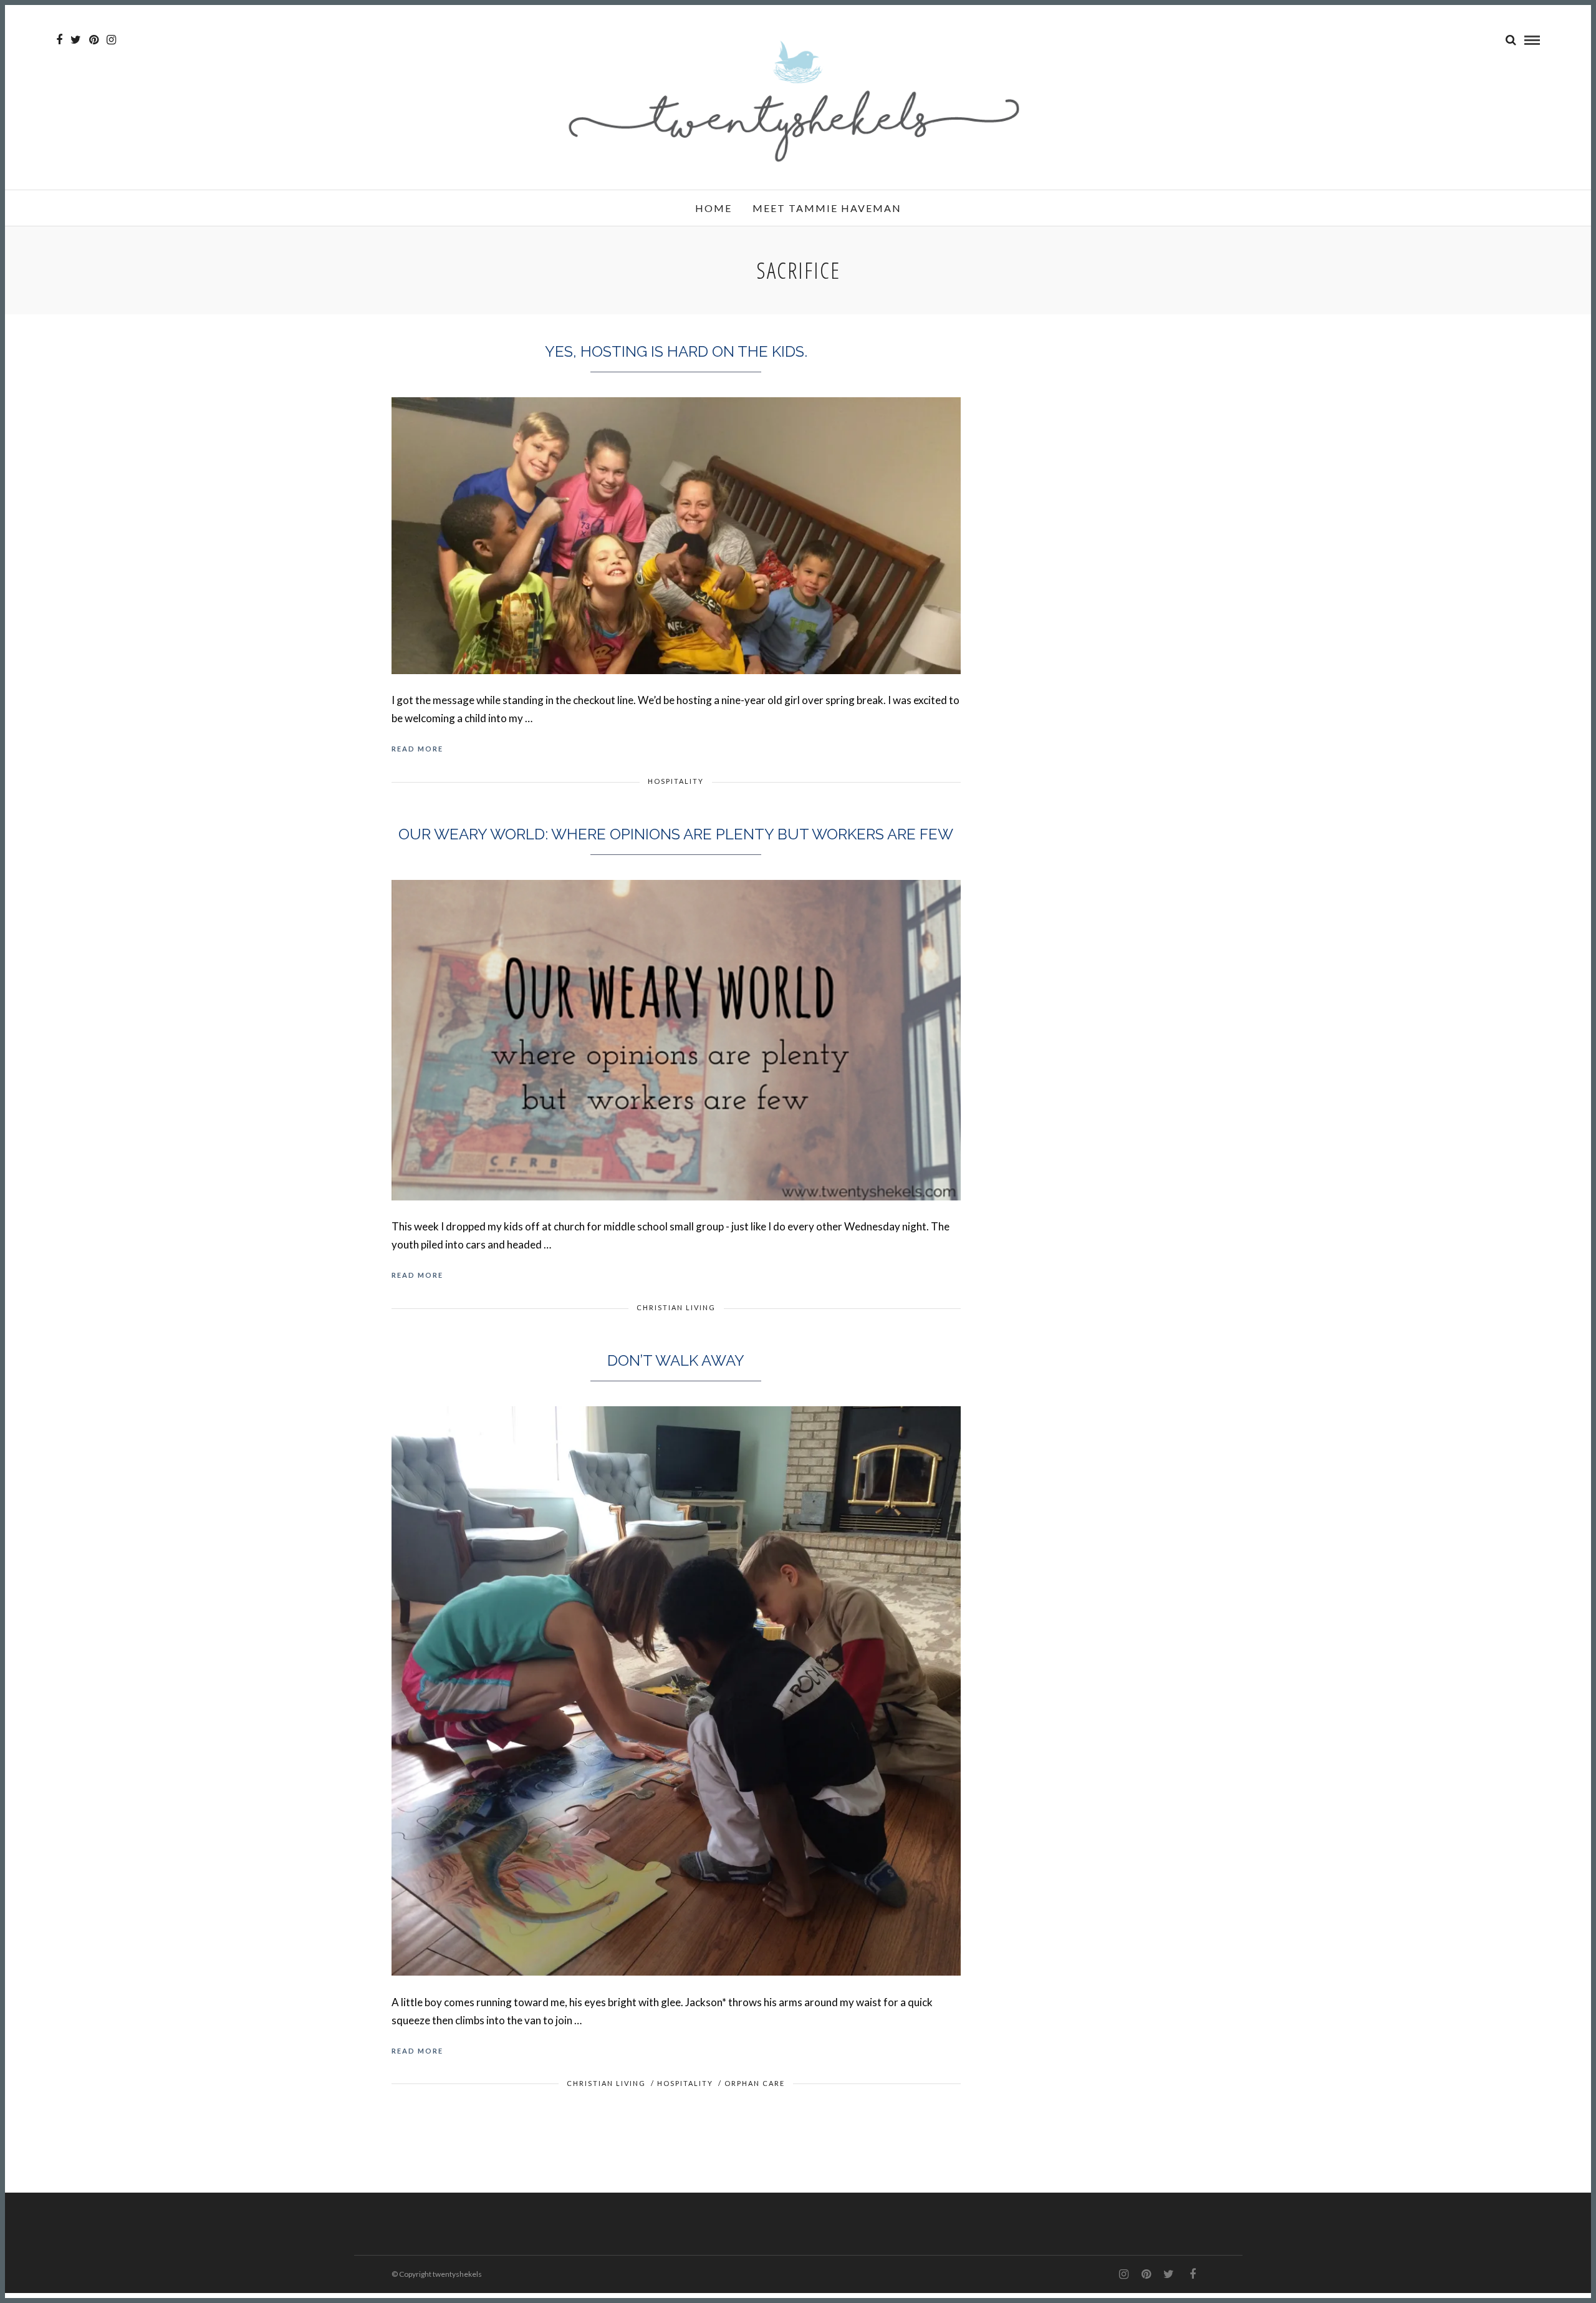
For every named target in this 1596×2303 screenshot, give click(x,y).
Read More (417, 749)
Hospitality (676, 781)
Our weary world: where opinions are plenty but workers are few (676, 834)
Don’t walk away (676, 1360)
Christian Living (676, 1307)
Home (714, 208)
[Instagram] (111, 40)
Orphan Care (755, 2083)
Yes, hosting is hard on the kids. (676, 351)
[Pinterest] (94, 40)
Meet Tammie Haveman (827, 208)
